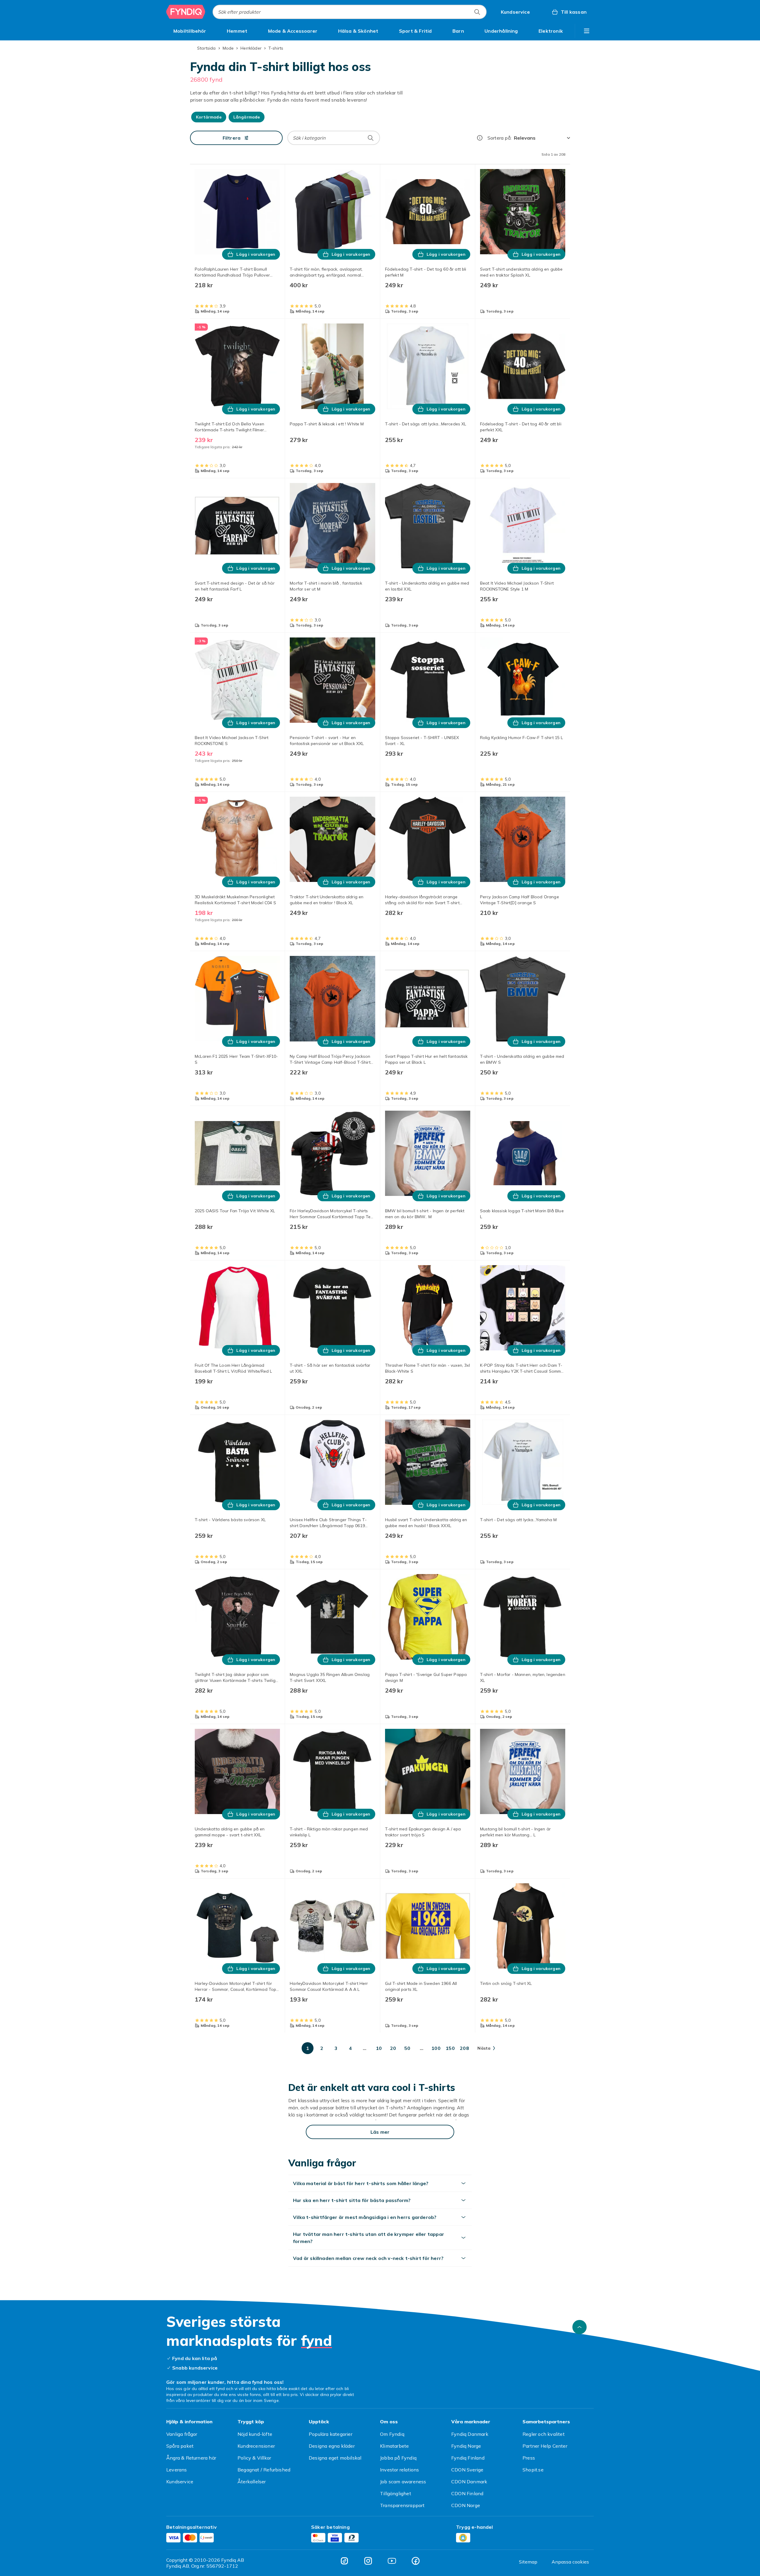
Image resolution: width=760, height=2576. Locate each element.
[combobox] (350, 12)
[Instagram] (368, 2561)
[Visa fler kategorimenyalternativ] (587, 31)
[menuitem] (190, 31)
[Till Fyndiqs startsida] (186, 12)
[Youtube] (392, 2561)
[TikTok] (344, 2561)
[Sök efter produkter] (477, 12)
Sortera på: (499, 138)
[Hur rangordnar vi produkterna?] (480, 138)
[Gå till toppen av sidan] (579, 2327)
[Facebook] (416, 2561)
